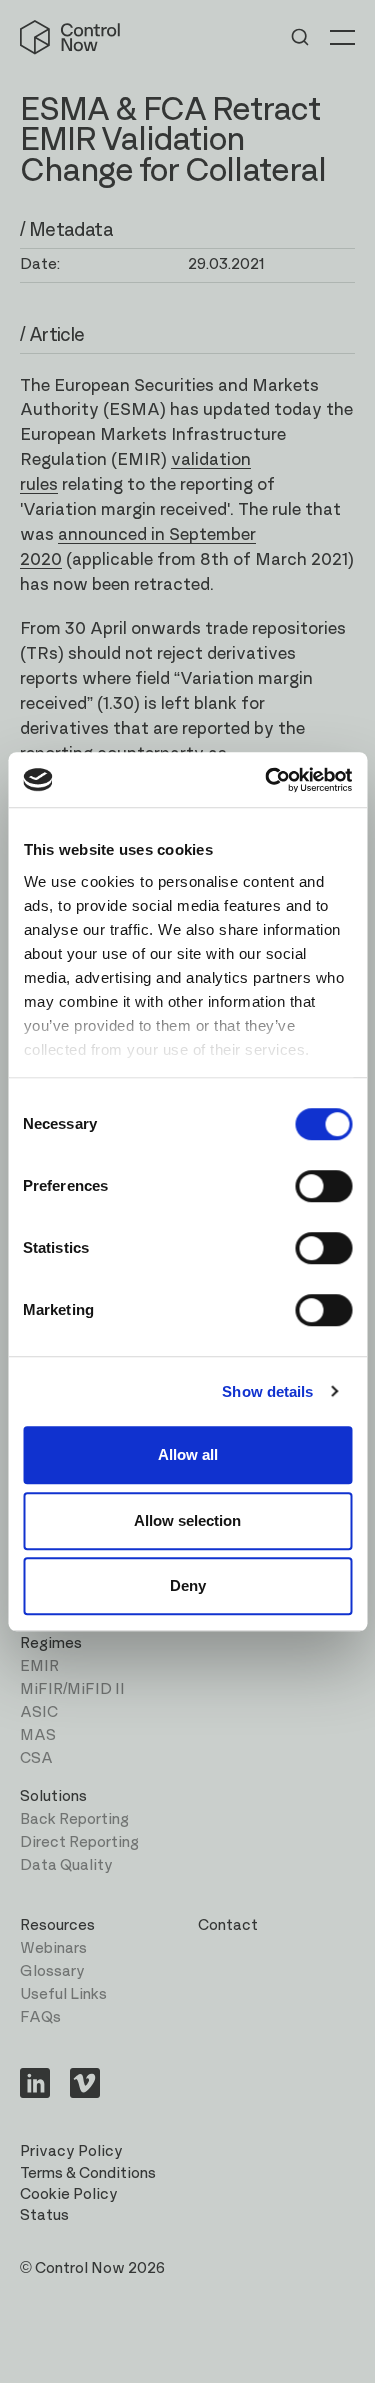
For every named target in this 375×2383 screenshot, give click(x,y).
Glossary (52, 1971)
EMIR (39, 1666)
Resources (57, 1925)
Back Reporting (74, 1819)
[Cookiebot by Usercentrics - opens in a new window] (267, 780)
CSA (36, 1758)
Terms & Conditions (88, 2173)
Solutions (53, 1796)
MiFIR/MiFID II (72, 1689)
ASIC (39, 1712)
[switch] (323, 1186)
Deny (188, 1585)
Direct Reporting (79, 1842)
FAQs (40, 2017)
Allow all (188, 1454)
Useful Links (63, 1994)
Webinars (53, 1948)
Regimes (51, 1643)
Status (44, 2215)
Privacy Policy (71, 2151)
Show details (267, 1391)
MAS (38, 1735)
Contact (228, 1925)
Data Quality (66, 1865)
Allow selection (187, 1520)
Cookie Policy (69, 2194)
